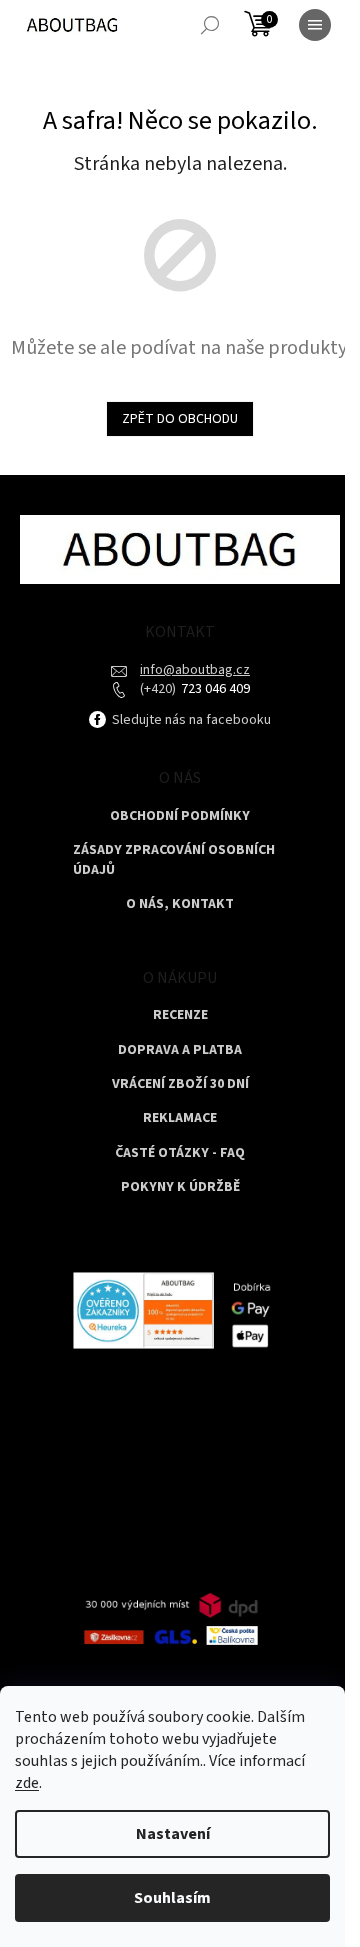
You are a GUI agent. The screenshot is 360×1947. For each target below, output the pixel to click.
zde (27, 1783)
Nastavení (173, 1834)
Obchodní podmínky (180, 816)
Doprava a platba (180, 1050)
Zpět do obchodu (180, 419)
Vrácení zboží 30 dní (180, 1084)
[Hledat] (210, 25)
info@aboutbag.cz (195, 670)
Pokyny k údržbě (180, 1187)
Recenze (180, 1015)
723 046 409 (214, 689)
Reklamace (180, 1118)
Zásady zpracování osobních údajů (174, 860)
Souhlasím (172, 1898)
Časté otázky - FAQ (180, 1153)
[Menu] (315, 25)
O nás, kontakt (180, 904)
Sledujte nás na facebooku (190, 720)
